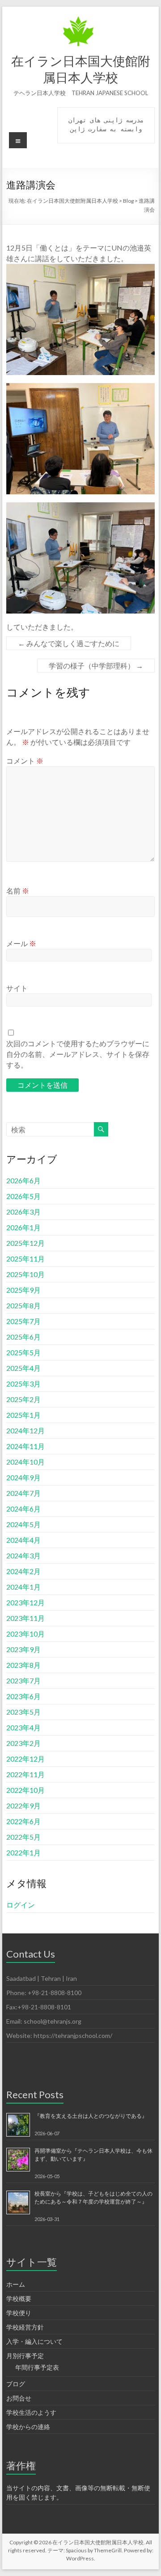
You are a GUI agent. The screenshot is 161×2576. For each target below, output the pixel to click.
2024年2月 (23, 1571)
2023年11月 (25, 1618)
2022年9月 (23, 1806)
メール (21, 943)
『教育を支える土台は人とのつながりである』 (91, 2116)
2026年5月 (23, 1196)
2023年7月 (23, 1680)
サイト (17, 988)
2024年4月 (23, 1540)
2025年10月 (25, 1274)
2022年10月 (25, 1790)
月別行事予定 (25, 2356)
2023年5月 (23, 1712)
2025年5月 (23, 1352)
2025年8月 (23, 1305)
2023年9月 (23, 1649)
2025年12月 (25, 1243)
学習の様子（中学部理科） (96, 666)
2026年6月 (23, 1180)
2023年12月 (25, 1602)
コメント (25, 761)
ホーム (16, 2284)
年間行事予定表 (37, 2367)
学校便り (19, 2313)
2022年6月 (23, 1821)
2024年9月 (23, 1477)
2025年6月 (23, 1337)
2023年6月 (23, 1696)
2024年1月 (23, 1587)
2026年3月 (23, 1212)
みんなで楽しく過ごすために (69, 643)
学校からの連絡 (28, 2427)
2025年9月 (23, 1290)
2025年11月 (25, 1259)
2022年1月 (23, 1852)
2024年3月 (23, 1555)
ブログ (16, 2384)
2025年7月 (23, 1321)
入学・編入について (34, 2341)
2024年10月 (25, 1462)
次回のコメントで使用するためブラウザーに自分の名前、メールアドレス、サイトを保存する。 (78, 1054)
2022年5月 (23, 1837)
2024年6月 (23, 1509)
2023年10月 (25, 1634)
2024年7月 (23, 1493)
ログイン (21, 1905)
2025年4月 (23, 1368)
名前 (18, 891)
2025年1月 (23, 1415)
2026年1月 (23, 1227)
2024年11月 (25, 1446)
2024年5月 (23, 1524)
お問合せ (19, 2398)
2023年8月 (23, 1665)
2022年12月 (25, 1759)
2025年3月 (23, 1384)
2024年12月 (25, 1430)
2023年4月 (23, 1727)
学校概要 (19, 2298)
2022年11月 (25, 1774)
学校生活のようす (31, 2412)
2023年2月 (23, 1743)
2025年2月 (23, 1399)
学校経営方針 (25, 2327)
